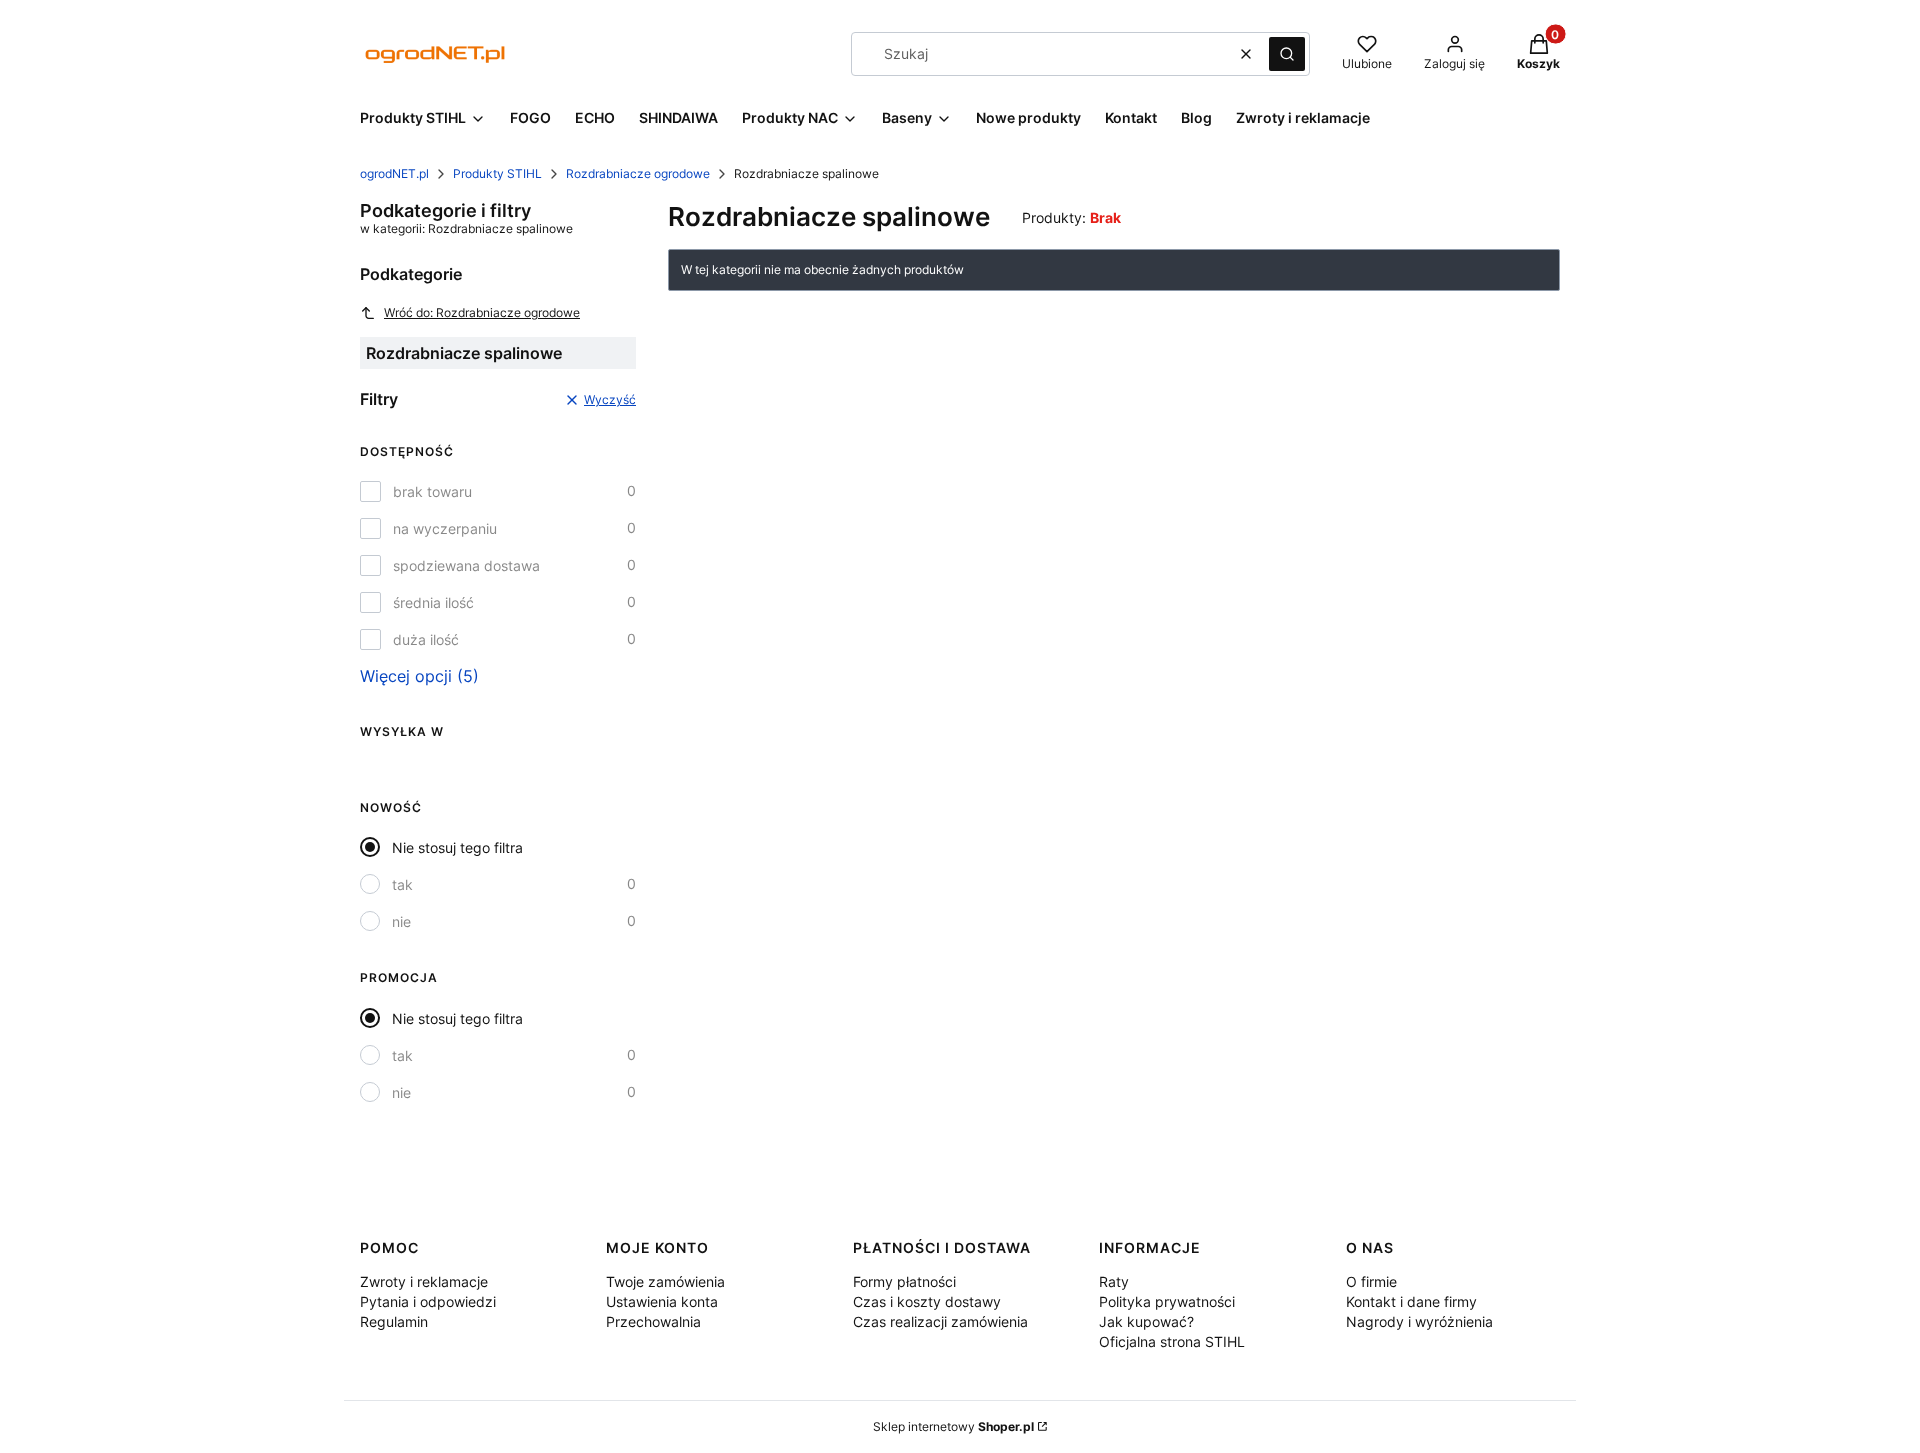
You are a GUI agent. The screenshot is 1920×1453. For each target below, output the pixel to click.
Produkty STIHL (497, 173)
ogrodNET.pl (394, 173)
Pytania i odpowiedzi (428, 1301)
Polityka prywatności (1167, 1301)
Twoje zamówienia (665, 1281)
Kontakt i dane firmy (1411, 1301)
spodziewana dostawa (466, 565)
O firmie (1371, 1281)
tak (402, 884)
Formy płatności (904, 1281)
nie (401, 921)
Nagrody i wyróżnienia (1419, 1321)
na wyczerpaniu (445, 528)
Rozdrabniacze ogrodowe (638, 173)
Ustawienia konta (662, 1301)
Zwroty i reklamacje (424, 1281)
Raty (1114, 1281)
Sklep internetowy (953, 1426)
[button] (1287, 54)
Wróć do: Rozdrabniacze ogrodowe (482, 312)
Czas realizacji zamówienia (940, 1321)
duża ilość (426, 639)
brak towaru (432, 491)
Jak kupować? (1146, 1321)
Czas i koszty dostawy (927, 1301)
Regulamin (394, 1321)
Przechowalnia (653, 1321)
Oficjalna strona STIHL (1172, 1341)
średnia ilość (433, 602)
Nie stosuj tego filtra (457, 847)
